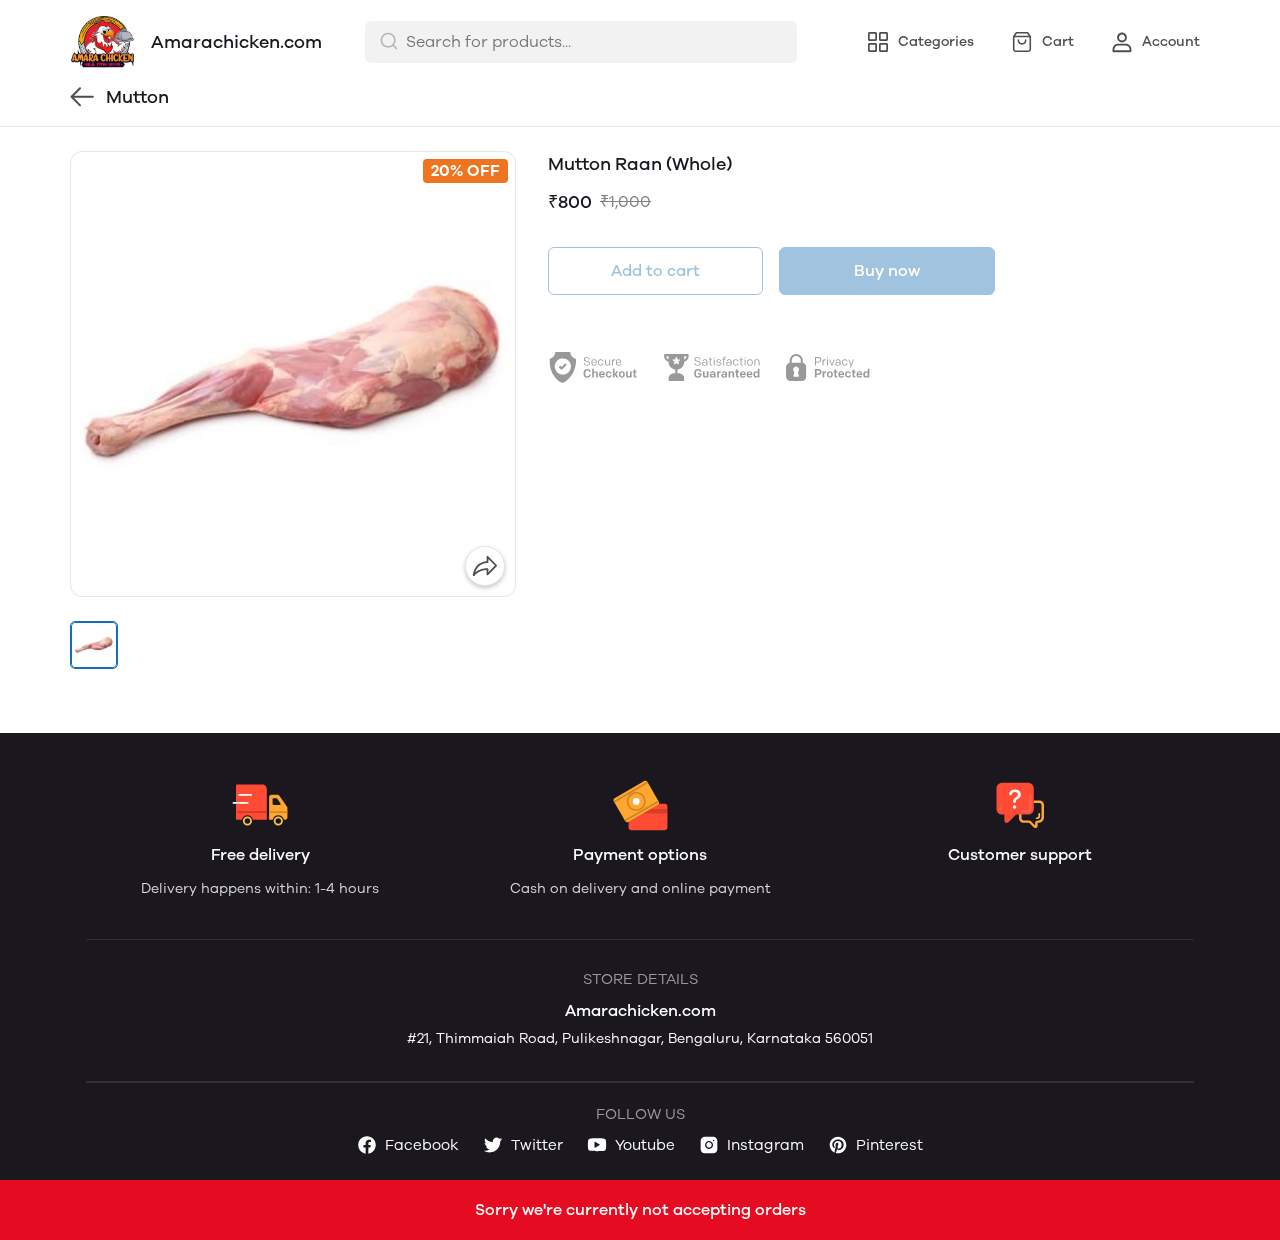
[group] (293, 374)
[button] (94, 645)
